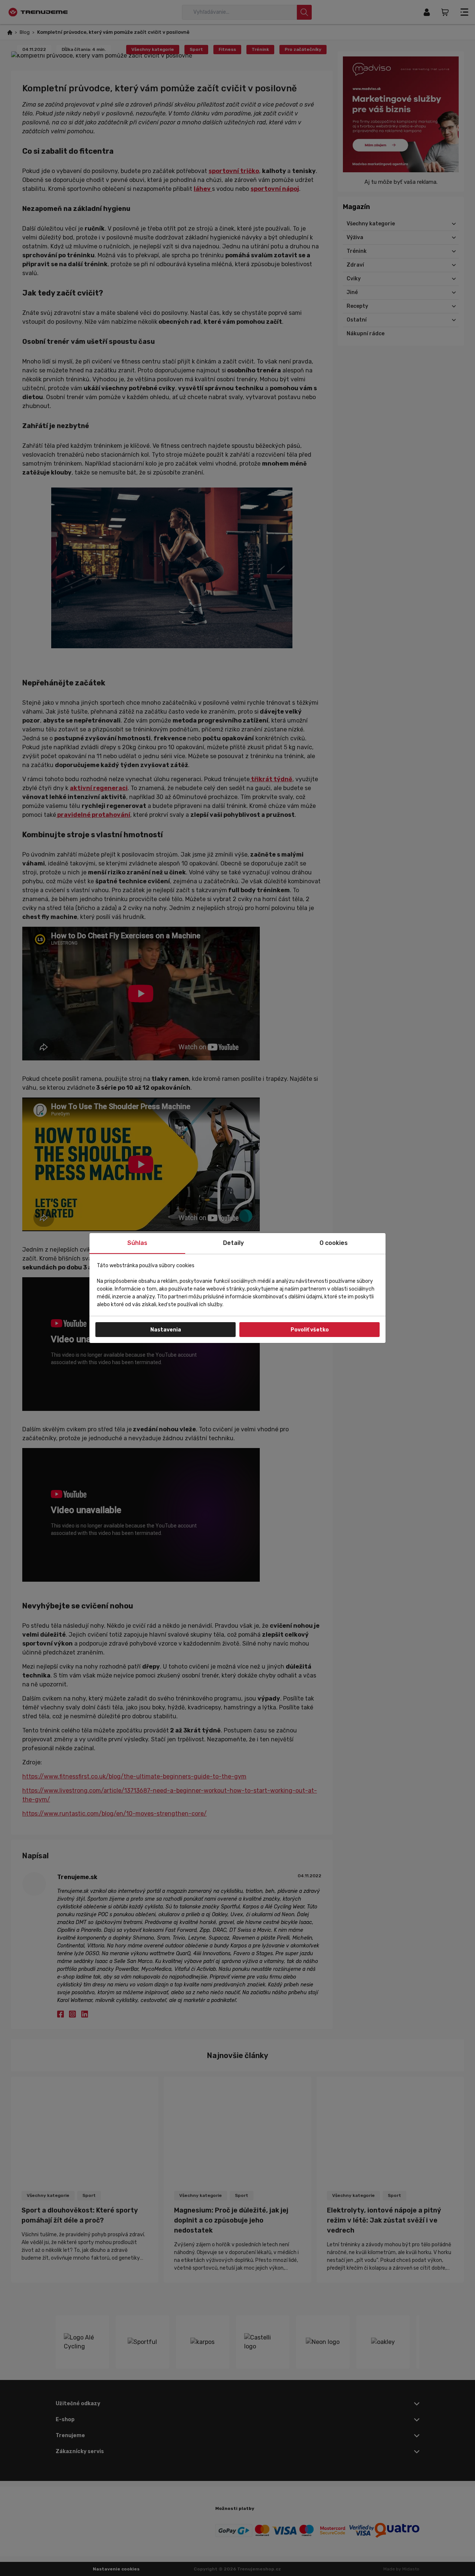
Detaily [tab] (233, 1243)
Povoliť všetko (310, 1330)
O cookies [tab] (334, 1243)
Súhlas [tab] (137, 1243)
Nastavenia (166, 1330)
